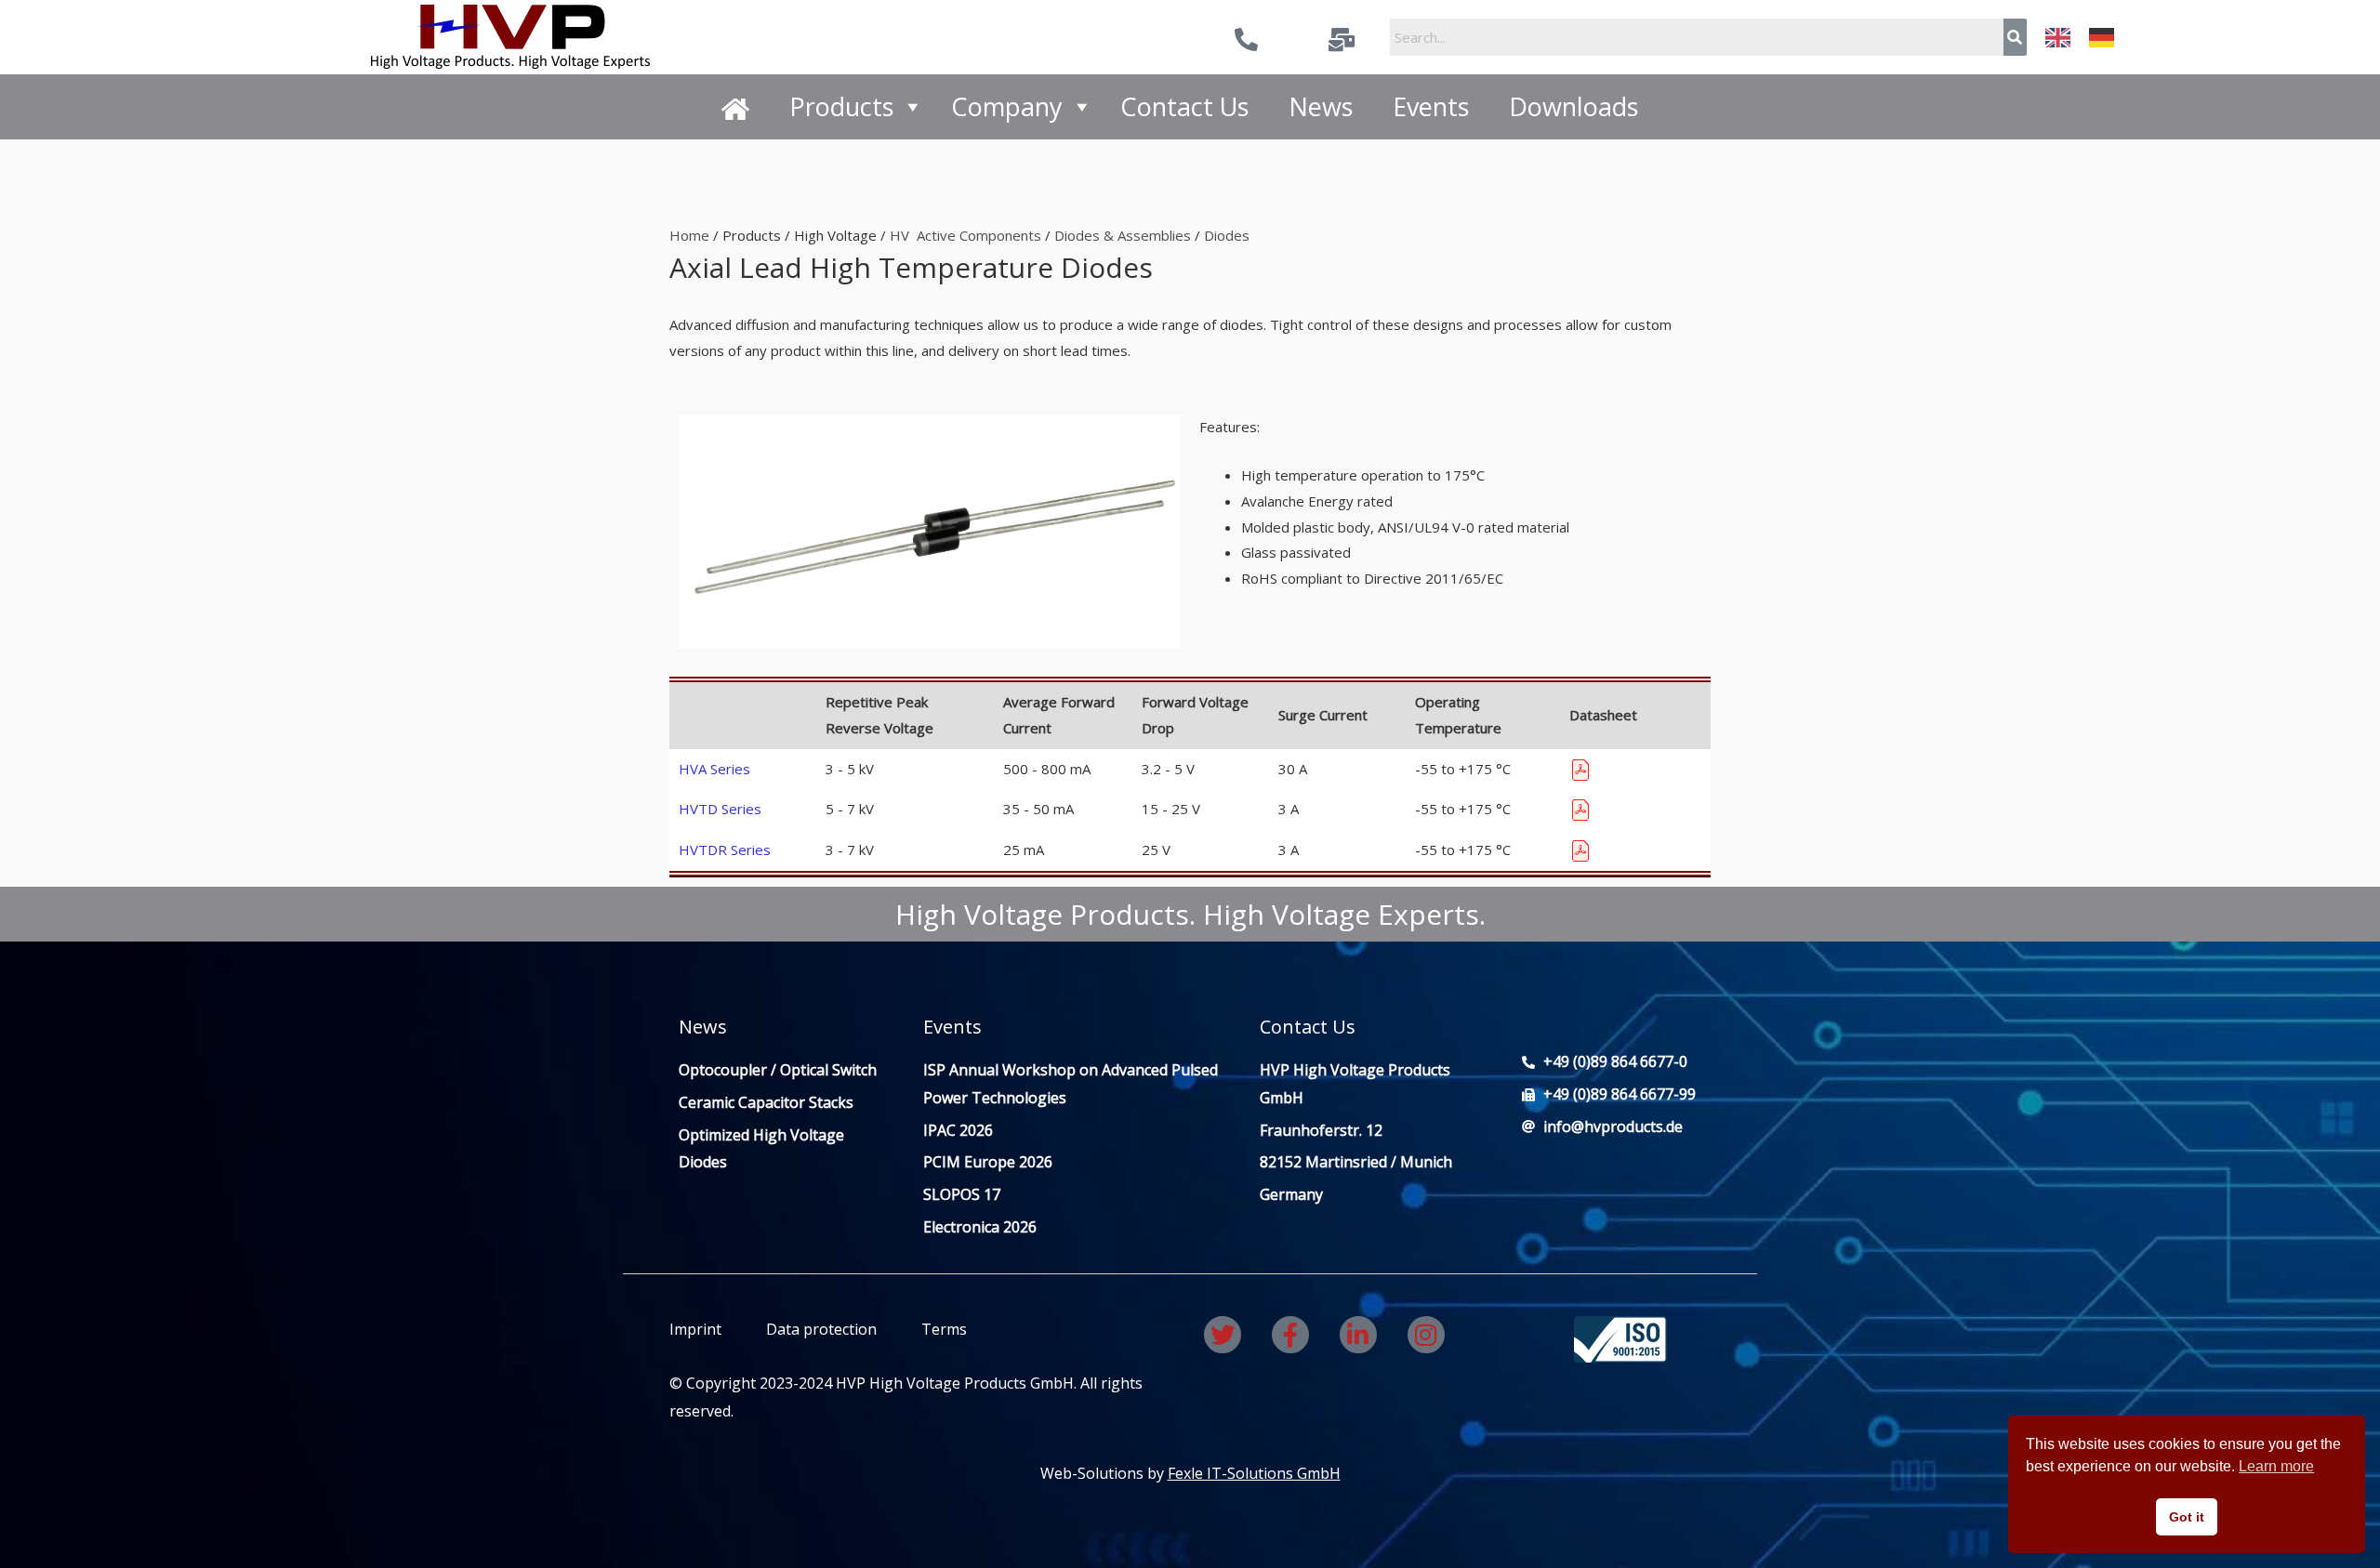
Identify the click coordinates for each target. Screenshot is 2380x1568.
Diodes (1227, 235)
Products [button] (841, 106)
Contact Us (1184, 106)
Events (1431, 106)
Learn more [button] (2276, 1466)
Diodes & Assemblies (1123, 235)
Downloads (1573, 106)
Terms (942, 1329)
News (1321, 106)
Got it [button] (2187, 1517)
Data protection (821, 1329)
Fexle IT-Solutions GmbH (1254, 1473)
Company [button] (1007, 106)
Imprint (695, 1329)
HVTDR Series (725, 850)
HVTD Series (720, 809)
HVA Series (714, 769)
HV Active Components (965, 235)
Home (689, 235)
